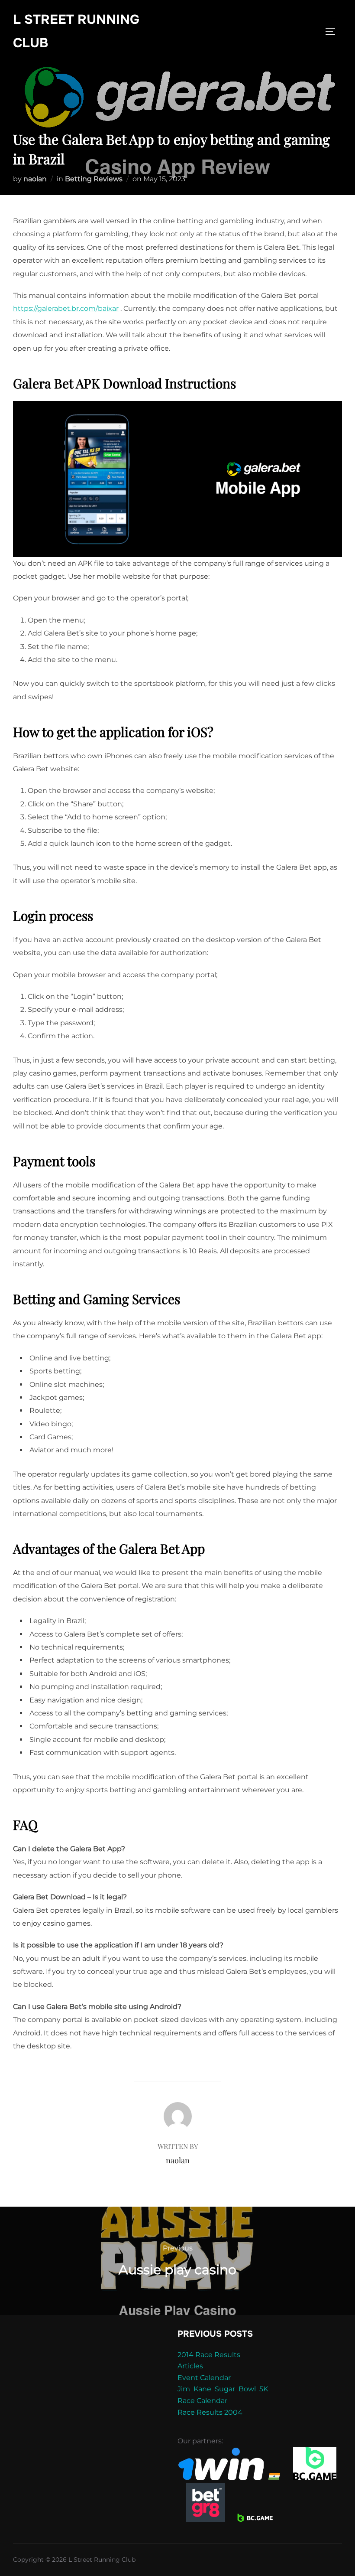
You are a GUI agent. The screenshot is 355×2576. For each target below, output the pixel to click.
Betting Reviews (94, 179)
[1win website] (230, 2478)
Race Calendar (202, 2401)
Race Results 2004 (210, 2412)
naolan (35, 179)
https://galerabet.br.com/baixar (66, 308)
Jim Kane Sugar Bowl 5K (223, 2389)
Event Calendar (204, 2378)
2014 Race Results (209, 2355)
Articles (190, 2366)
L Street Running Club (76, 31)
